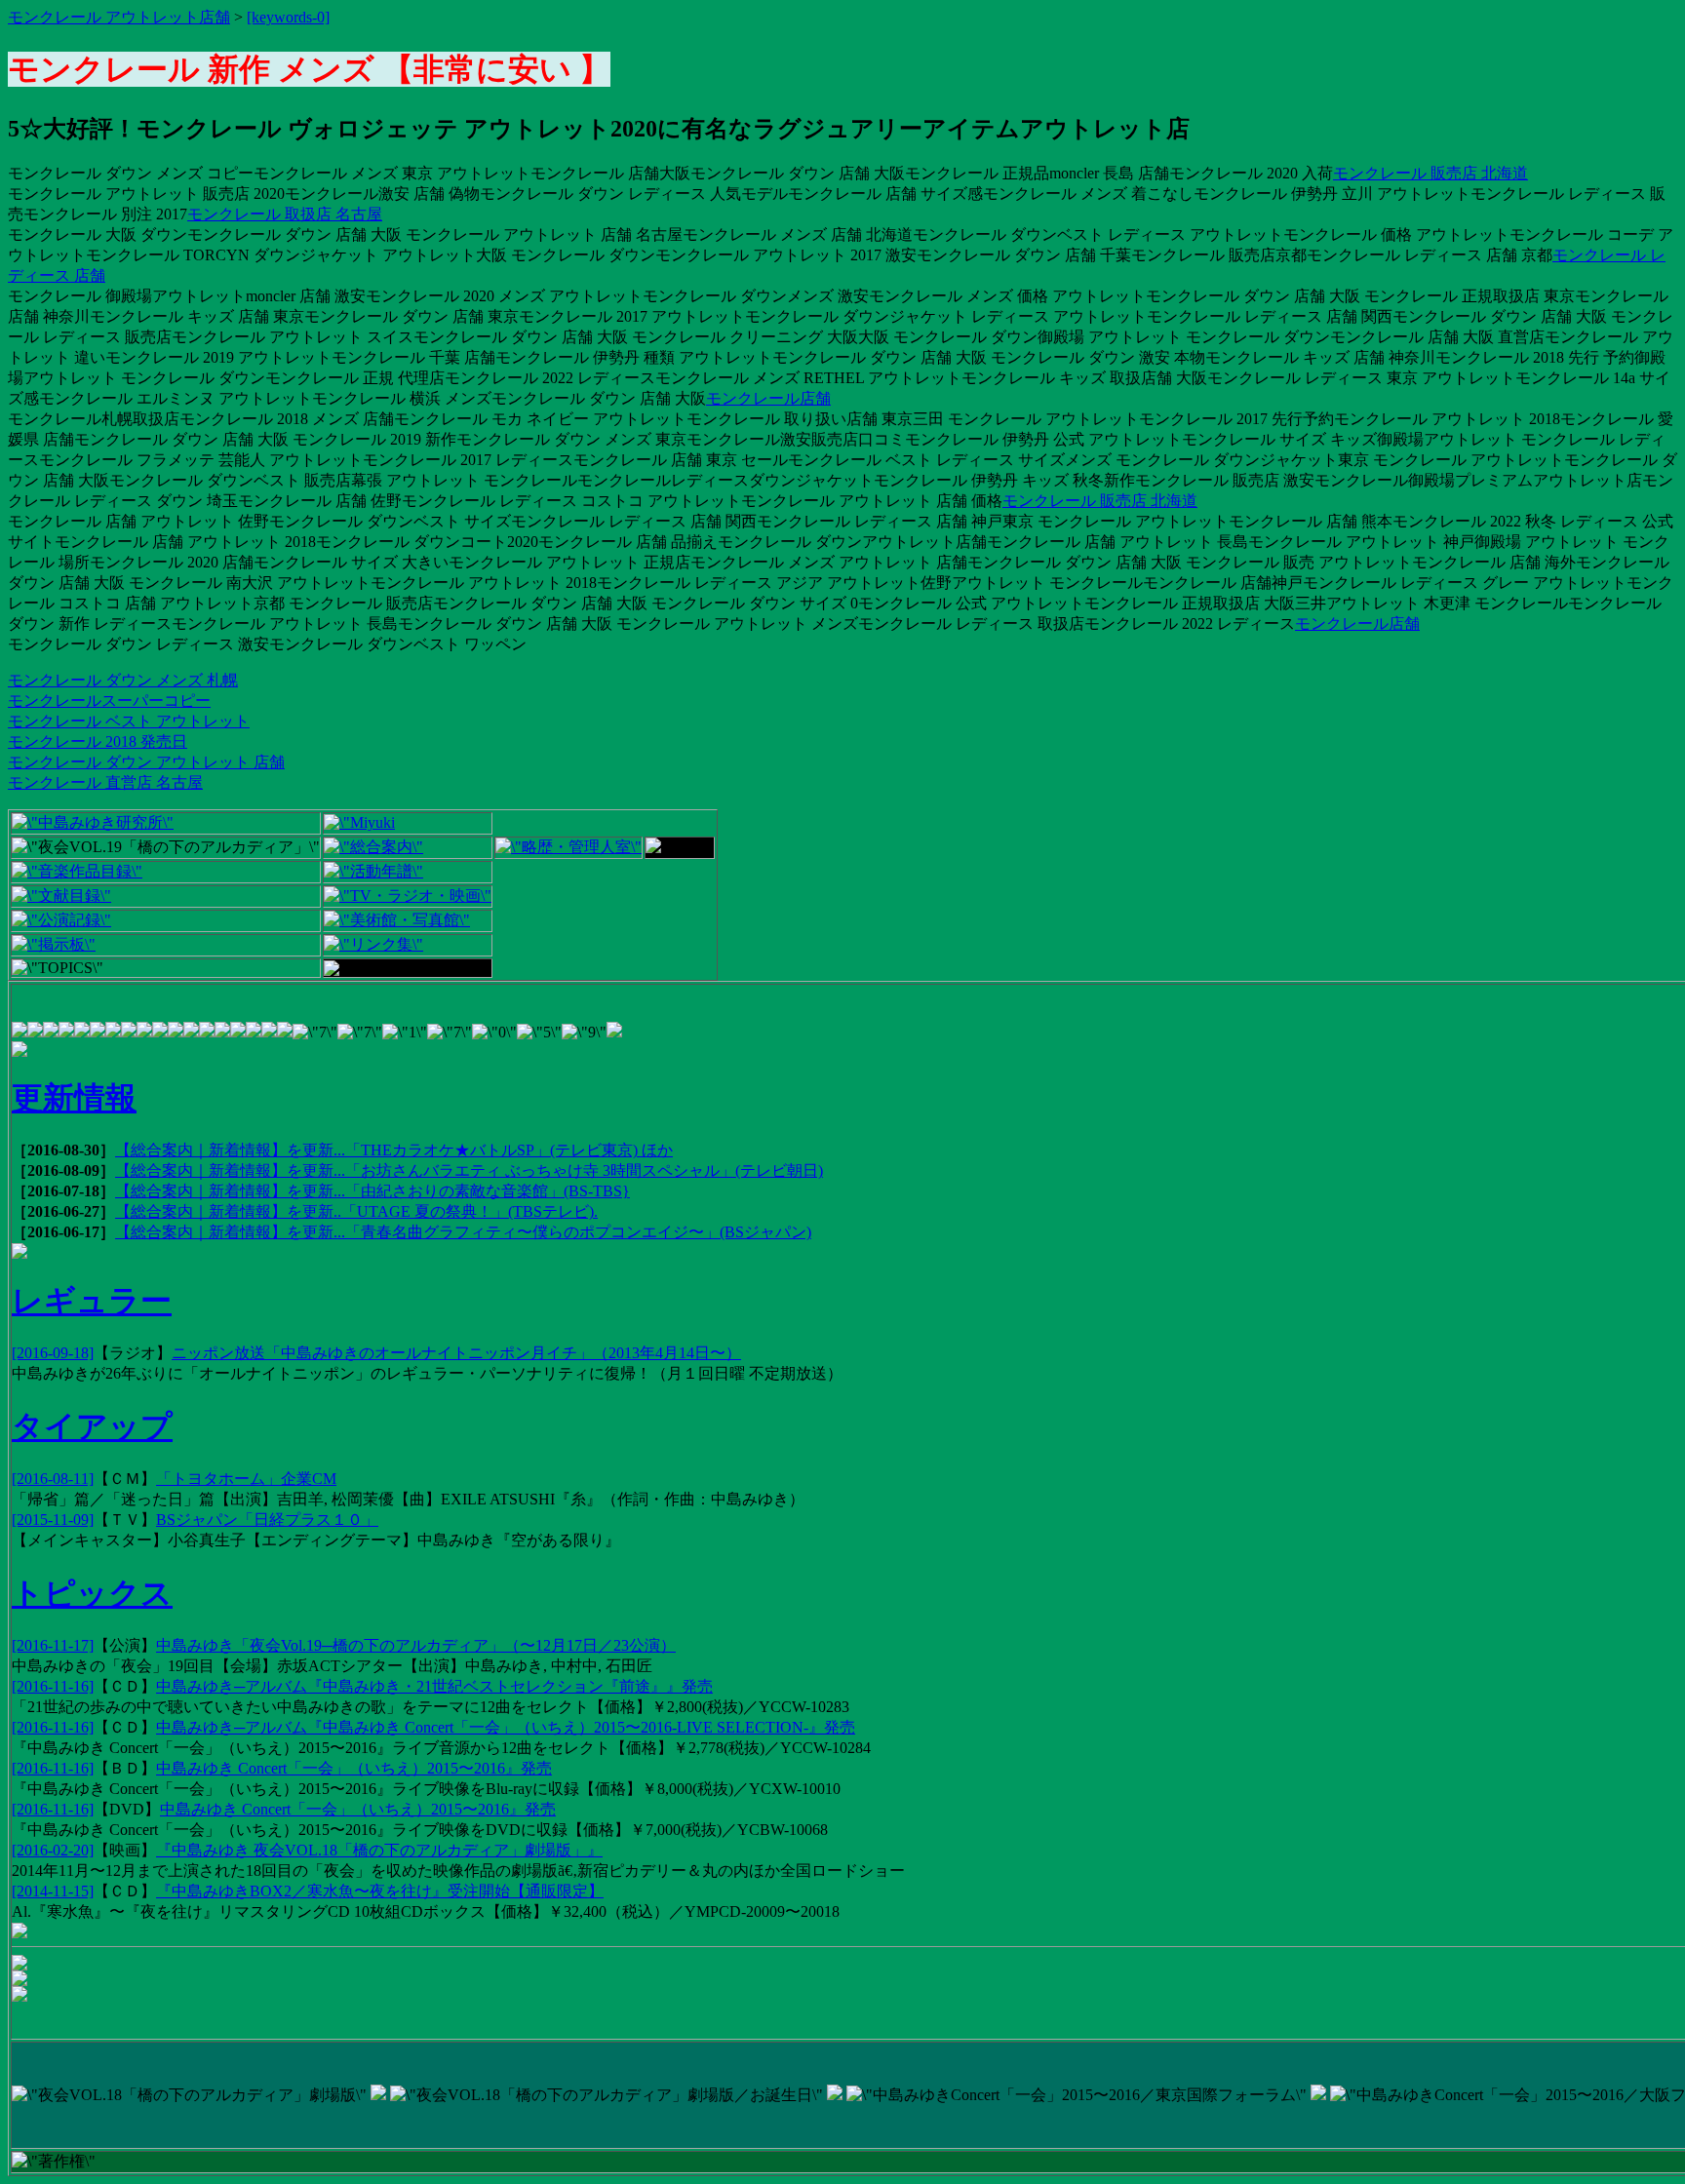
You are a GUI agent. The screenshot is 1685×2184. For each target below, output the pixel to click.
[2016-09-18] (53, 1353)
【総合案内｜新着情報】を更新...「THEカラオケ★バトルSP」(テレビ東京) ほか (394, 1150)
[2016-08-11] (53, 1479)
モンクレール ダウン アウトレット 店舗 (146, 762)
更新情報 (74, 1098)
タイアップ (92, 1426)
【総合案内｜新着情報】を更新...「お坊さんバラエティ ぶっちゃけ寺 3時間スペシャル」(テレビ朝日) (469, 1170)
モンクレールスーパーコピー (109, 701)
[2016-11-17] (53, 1645)
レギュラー (92, 1301)
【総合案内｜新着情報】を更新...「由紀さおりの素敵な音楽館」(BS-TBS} (372, 1191)
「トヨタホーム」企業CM (246, 1479)
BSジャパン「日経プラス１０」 (267, 1520)
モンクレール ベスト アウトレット (129, 721)
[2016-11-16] (53, 1686)
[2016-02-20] (53, 1850)
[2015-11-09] (53, 1520)
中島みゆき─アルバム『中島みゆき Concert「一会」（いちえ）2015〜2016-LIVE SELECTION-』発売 (506, 1727)
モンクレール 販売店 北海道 (1430, 173)
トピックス (92, 1593)
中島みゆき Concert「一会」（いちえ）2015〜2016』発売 (354, 1768)
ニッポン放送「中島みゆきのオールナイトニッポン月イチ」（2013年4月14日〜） (456, 1353)
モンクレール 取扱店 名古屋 (285, 214)
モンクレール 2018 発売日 (98, 741)
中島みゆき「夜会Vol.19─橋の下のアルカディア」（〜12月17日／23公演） (416, 1645)
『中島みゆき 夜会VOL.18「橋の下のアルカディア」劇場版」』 (379, 1850)
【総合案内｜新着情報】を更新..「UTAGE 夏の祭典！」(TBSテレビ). (356, 1211)
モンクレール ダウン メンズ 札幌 (123, 680)
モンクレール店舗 (768, 398)
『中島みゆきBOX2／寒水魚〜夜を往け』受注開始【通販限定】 (380, 1891)
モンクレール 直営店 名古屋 (105, 782)
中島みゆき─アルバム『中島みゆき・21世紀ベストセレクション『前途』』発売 (434, 1686)
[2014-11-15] (53, 1891)
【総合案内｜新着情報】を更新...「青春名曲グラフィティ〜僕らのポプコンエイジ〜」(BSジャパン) (463, 1232)
